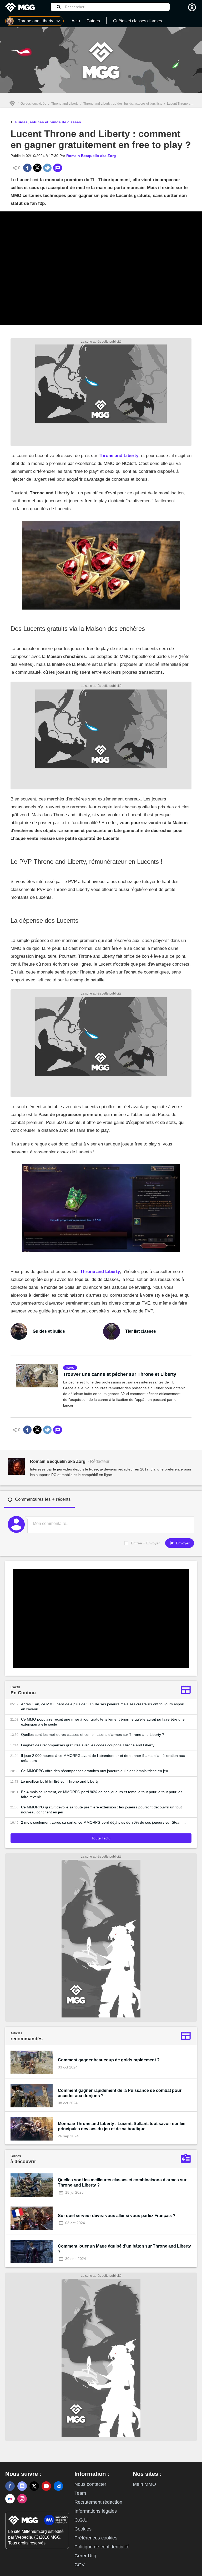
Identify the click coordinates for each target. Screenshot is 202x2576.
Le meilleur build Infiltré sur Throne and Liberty (60, 1781)
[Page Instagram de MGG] (22, 2499)
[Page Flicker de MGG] (10, 2499)
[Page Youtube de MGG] (46, 2486)
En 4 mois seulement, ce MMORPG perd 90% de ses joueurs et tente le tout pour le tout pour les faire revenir (102, 1794)
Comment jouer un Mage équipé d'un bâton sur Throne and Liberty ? (124, 2249)
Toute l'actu (101, 1838)
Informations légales (96, 2511)
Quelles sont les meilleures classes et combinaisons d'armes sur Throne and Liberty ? (93, 1735)
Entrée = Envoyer (145, 1543)
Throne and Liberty (65, 104)
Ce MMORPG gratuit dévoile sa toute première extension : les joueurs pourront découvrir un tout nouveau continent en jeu (101, 1810)
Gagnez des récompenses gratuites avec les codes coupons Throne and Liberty (88, 1745)
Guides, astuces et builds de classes (47, 122)
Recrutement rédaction (98, 2502)
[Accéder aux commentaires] (58, 168)
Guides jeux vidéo (33, 104)
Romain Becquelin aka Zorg (91, 156)
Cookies (83, 2529)
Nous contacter (90, 2484)
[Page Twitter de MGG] (34, 2486)
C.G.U (81, 2520)
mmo (71, 1368)
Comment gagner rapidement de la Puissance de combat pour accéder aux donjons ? (120, 2093)
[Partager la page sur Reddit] (47, 168)
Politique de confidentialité (102, 2547)
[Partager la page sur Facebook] (27, 168)
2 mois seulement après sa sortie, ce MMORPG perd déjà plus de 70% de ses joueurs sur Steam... (103, 1822)
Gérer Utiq (85, 2556)
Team (80, 2493)
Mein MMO (144, 2484)
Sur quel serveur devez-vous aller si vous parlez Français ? (117, 2216)
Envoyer (182, 1543)
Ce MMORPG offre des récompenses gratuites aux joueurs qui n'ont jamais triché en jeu (95, 1771)
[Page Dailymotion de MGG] (58, 2486)
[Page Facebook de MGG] (10, 2486)
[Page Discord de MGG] (22, 2486)
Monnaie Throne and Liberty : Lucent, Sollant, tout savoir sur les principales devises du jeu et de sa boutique (122, 2126)
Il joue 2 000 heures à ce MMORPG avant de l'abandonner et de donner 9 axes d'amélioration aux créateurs (103, 1758)
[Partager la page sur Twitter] (37, 168)
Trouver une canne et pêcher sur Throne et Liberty (120, 1374)
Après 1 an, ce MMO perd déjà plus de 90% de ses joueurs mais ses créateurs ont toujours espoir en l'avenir (103, 1707)
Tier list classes (141, 1331)
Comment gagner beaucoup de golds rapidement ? (109, 2060)
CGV (80, 2565)
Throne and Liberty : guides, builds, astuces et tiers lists (123, 104)
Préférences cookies (96, 2538)
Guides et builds (49, 1331)
